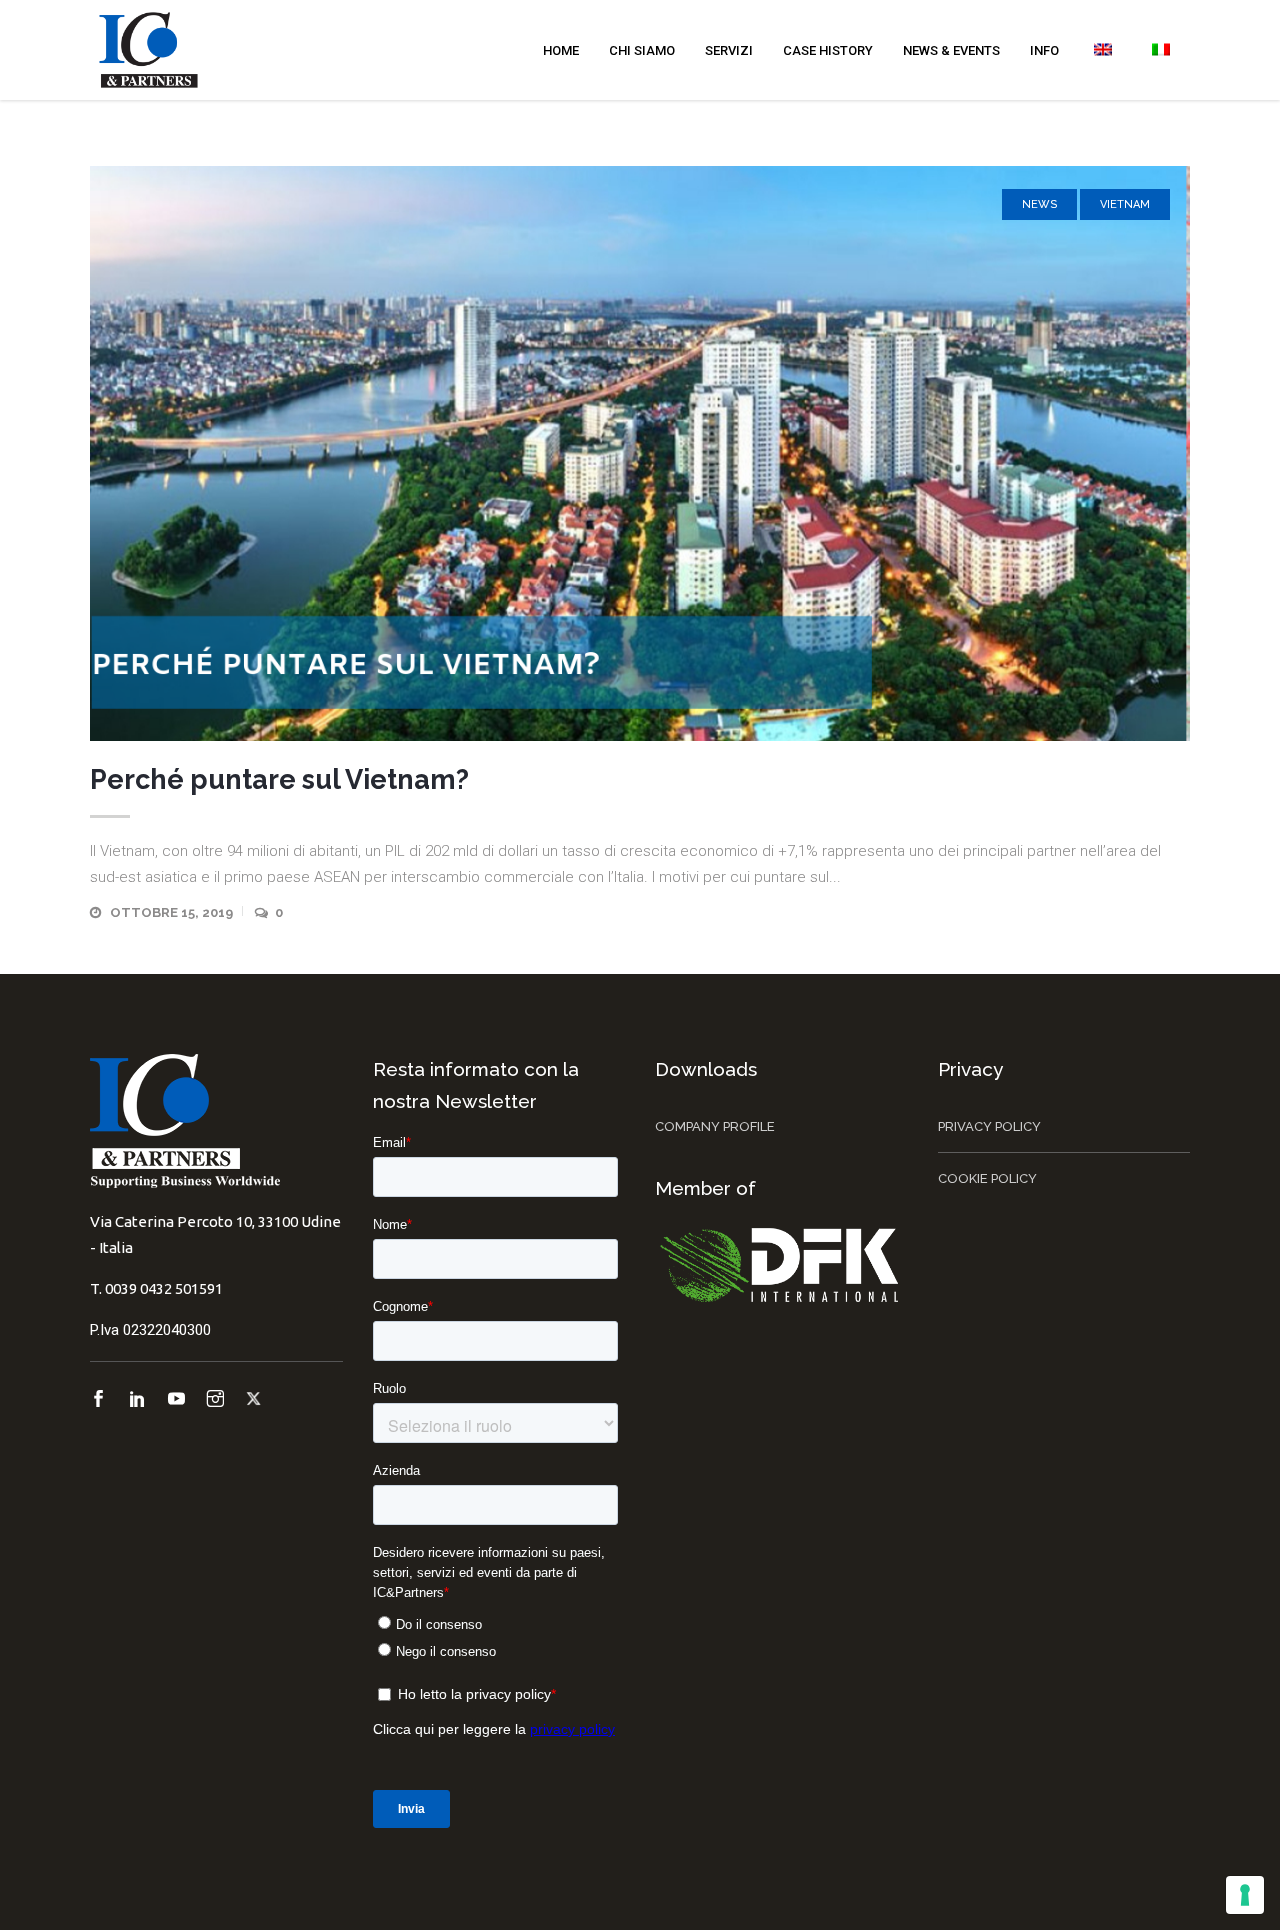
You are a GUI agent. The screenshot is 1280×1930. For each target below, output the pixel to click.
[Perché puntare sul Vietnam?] (640, 453)
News (1039, 204)
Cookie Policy (987, 1178)
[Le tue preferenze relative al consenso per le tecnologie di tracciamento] (1245, 1895)
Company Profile (715, 1126)
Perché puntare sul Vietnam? (279, 779)
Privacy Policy (989, 1126)
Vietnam (1125, 204)
